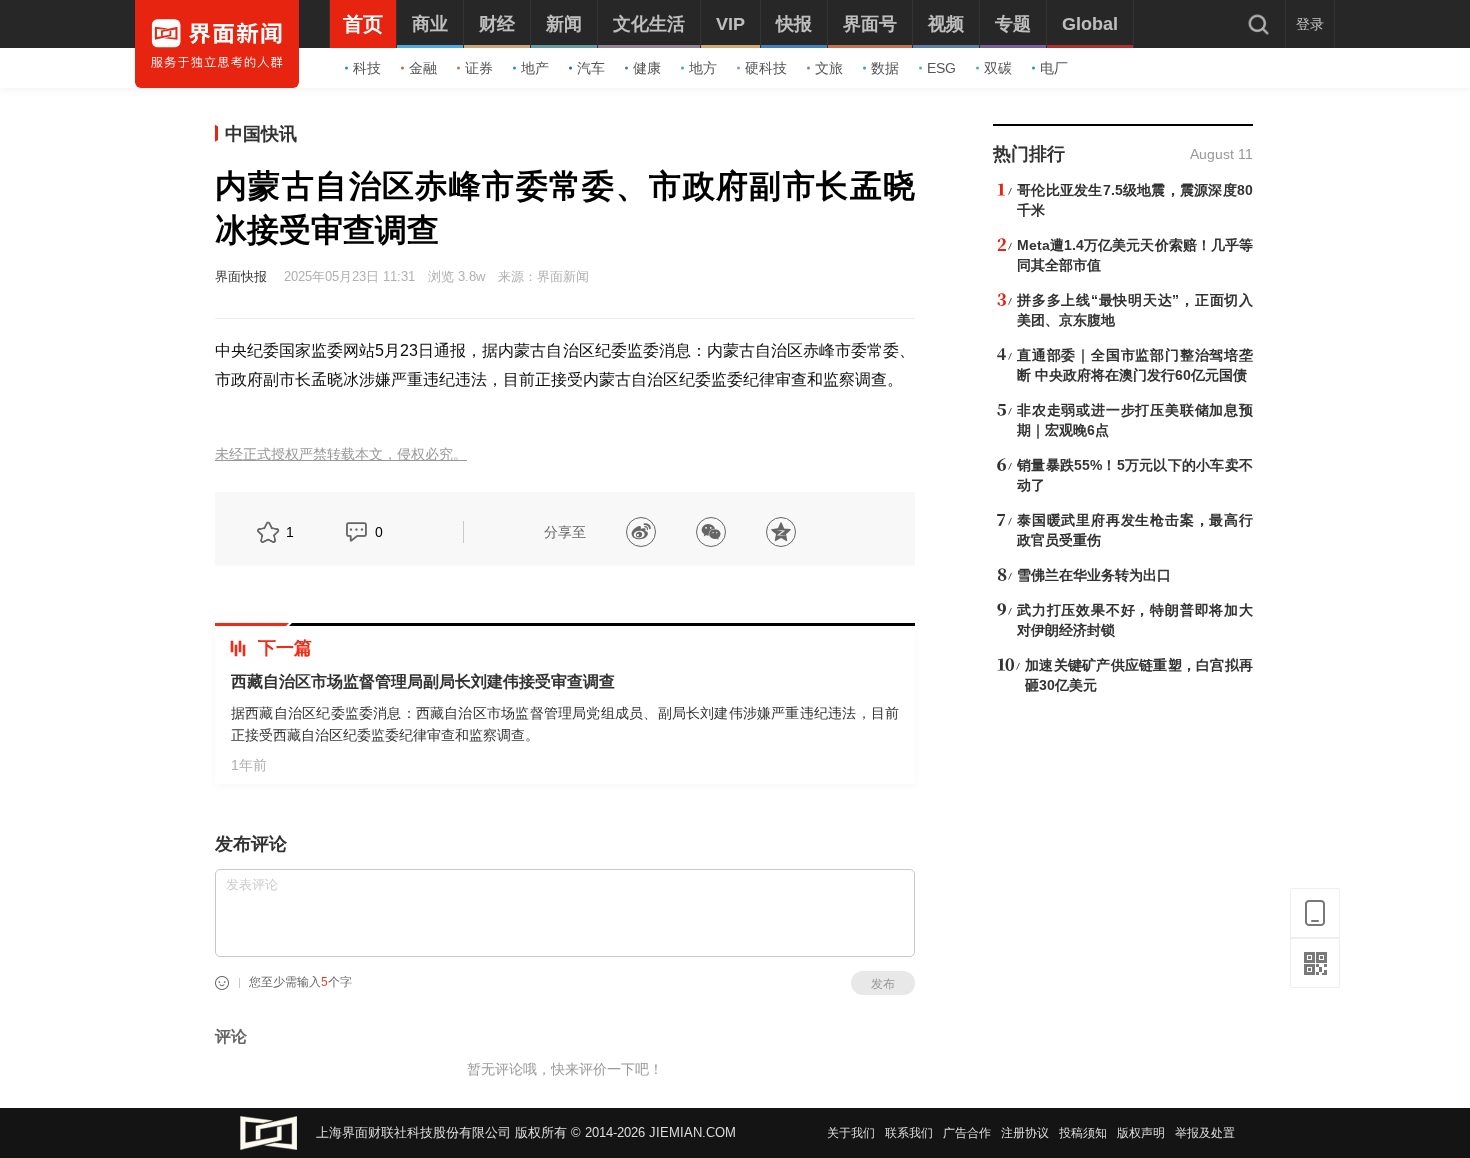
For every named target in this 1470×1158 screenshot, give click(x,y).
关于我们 (851, 1133)
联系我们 (909, 1133)
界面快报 (241, 276)
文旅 (829, 68)
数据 (885, 68)
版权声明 (1141, 1133)
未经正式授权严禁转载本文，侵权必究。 (341, 454)
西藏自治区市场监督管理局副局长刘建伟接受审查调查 (423, 681)
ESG (941, 68)
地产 (535, 68)
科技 (367, 68)
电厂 (1054, 68)
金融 (423, 68)
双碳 (998, 68)
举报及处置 (1205, 1133)
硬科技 (766, 68)
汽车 (591, 68)
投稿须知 (1083, 1133)
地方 (703, 68)
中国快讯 (261, 134)
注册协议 (1025, 1133)
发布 (883, 984)
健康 (647, 68)
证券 (479, 68)
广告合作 (967, 1133)
